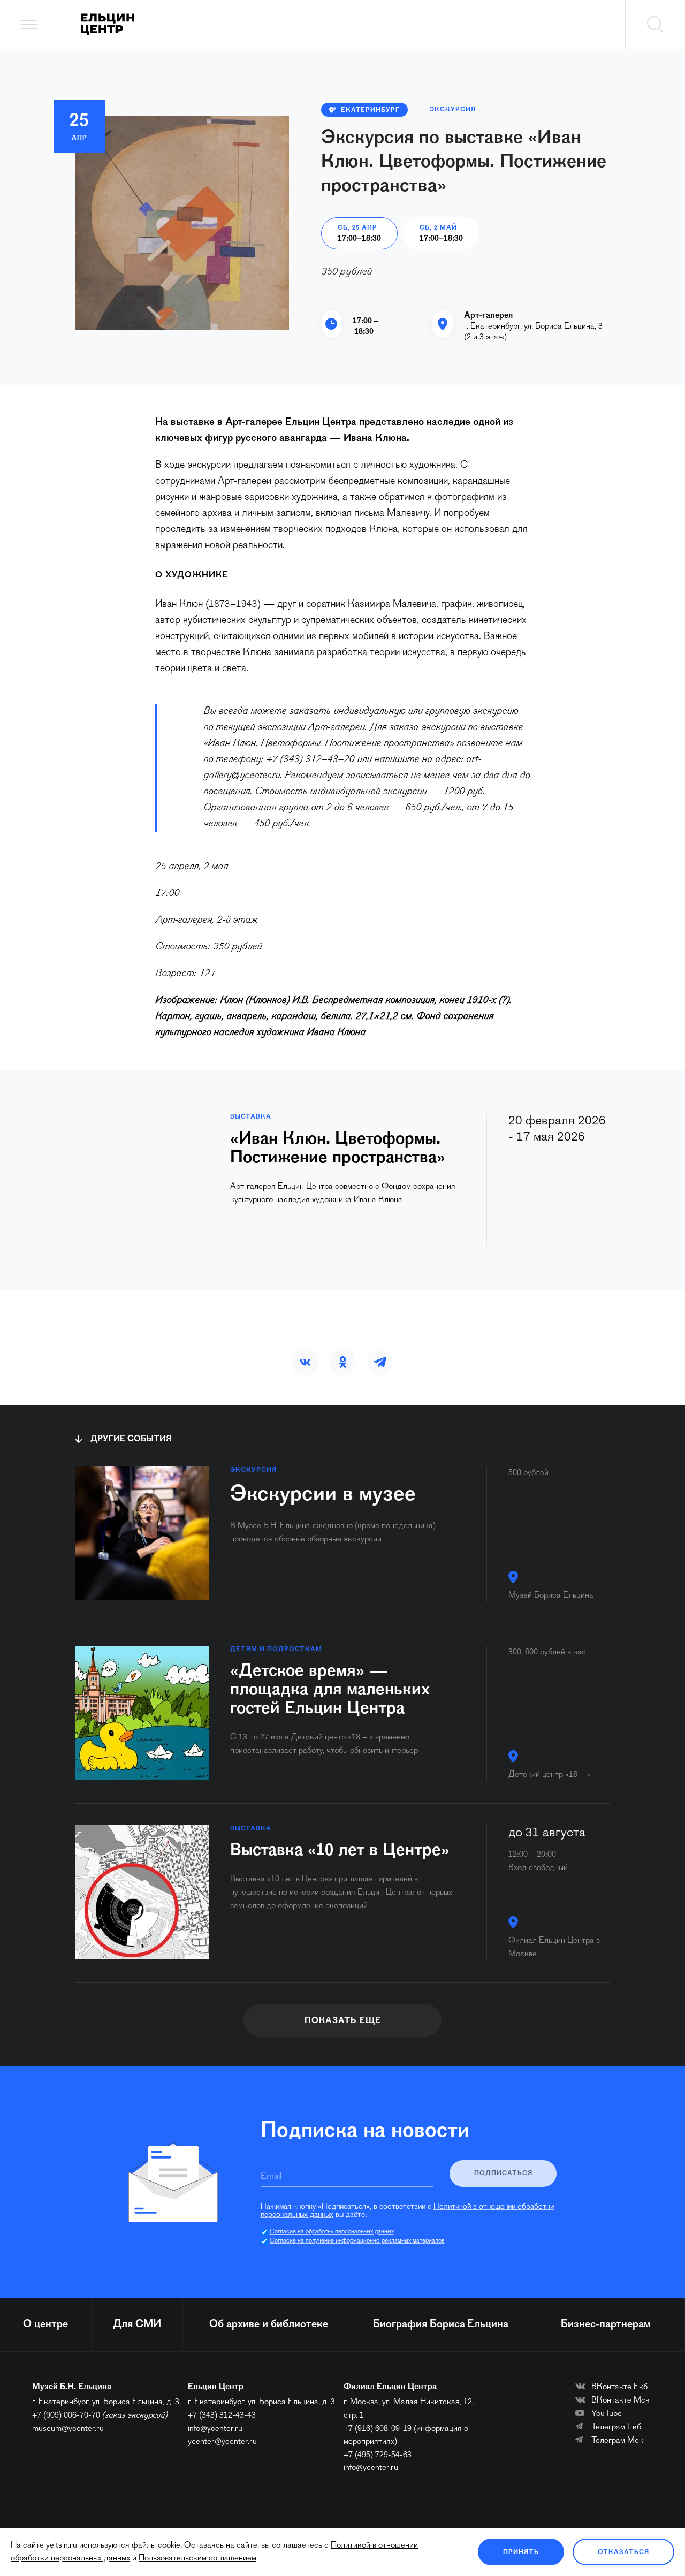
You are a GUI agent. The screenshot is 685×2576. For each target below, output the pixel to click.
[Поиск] (655, 24)
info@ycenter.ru (215, 2430)
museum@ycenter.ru (68, 2430)
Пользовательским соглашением (197, 2558)
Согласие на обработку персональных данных (332, 2233)
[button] (305, 1364)
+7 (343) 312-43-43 (222, 2417)
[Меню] (30, 24)
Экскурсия (452, 110)
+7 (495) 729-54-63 (378, 2457)
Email (271, 2178)
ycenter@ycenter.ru (222, 2444)
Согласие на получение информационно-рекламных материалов (357, 2243)
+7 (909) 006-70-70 (66, 2417)
